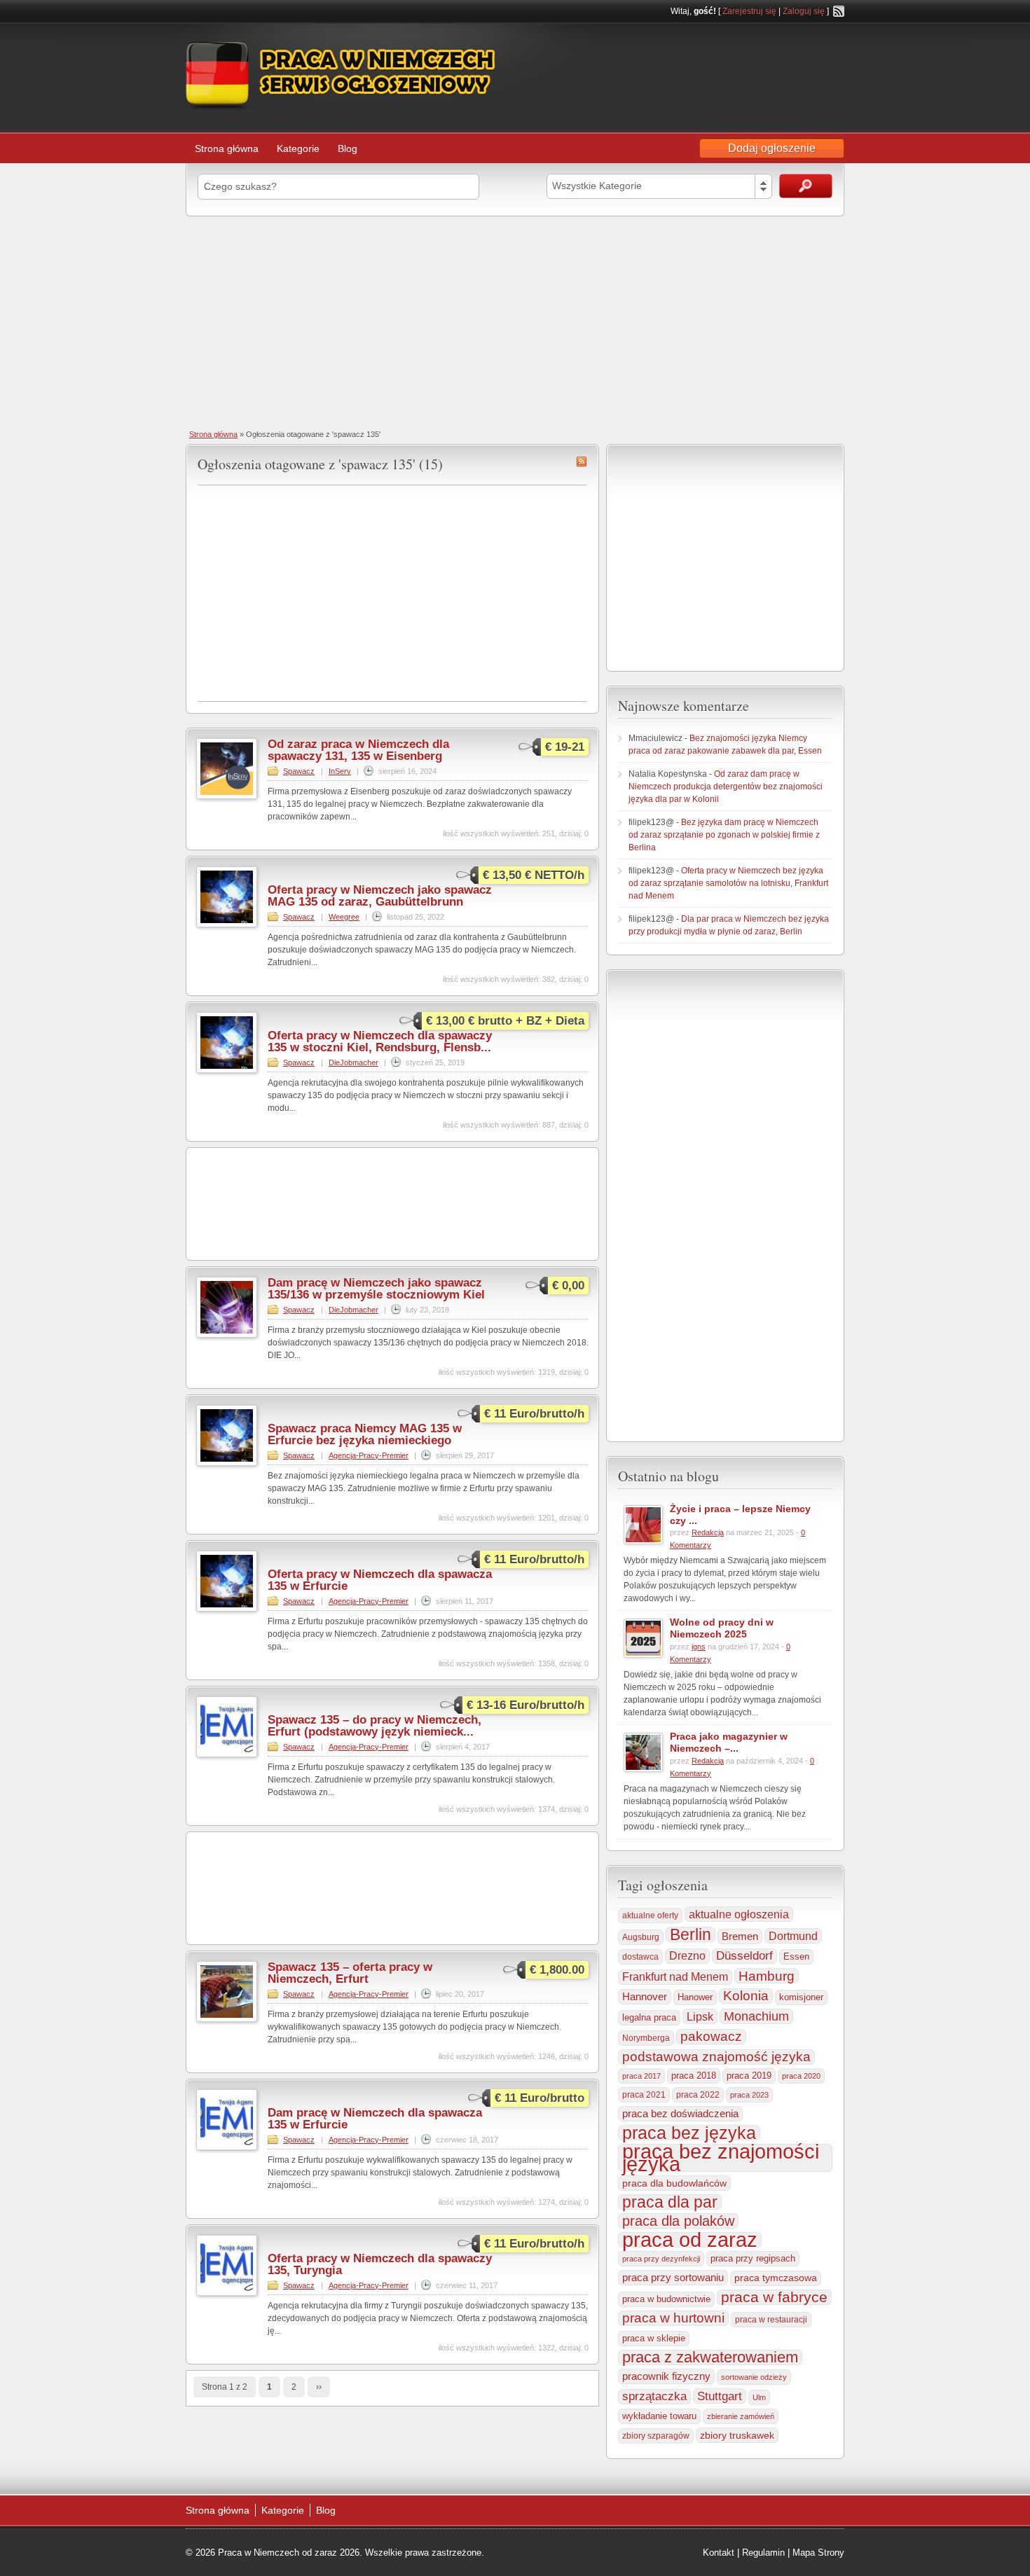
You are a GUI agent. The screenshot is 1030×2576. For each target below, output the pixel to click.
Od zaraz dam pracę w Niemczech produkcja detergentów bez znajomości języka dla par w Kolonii (726, 787)
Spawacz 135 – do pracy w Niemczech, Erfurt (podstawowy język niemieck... (375, 1726)
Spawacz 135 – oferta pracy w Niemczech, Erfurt (350, 1973)
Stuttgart (720, 2396)
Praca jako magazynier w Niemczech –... (729, 1742)
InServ (340, 771)
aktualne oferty (650, 1916)
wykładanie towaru (659, 2416)
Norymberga (646, 2038)
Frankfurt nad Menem (675, 1977)
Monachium (756, 2016)
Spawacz (299, 771)
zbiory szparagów (656, 2436)
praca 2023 (749, 2095)
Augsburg (641, 1937)
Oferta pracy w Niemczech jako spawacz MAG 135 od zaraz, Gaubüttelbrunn (380, 896)
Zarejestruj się (749, 11)
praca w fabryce (774, 2297)
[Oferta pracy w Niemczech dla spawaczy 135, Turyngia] (227, 2293)
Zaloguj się (804, 11)
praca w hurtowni (673, 2318)
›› (319, 2387)
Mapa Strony (818, 2553)
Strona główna (227, 148)
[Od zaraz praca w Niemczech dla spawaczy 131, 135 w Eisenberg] (227, 796)
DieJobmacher (353, 1062)
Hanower (695, 1997)
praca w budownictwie (666, 2299)
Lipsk (700, 2016)
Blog (348, 148)
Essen (796, 1957)
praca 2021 (644, 2095)
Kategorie (298, 148)
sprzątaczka (654, 2396)
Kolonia (746, 1996)
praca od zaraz (690, 2240)
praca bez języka (689, 2133)
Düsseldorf (744, 1956)
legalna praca (649, 2017)
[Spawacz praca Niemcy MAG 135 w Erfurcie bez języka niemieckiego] (227, 1463)
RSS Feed (839, 11)
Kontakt (719, 2553)
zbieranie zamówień (741, 2416)
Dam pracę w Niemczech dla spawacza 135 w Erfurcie (375, 2119)
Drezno (687, 1956)
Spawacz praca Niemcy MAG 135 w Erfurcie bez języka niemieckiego (365, 1434)
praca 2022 (698, 2094)
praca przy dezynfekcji (661, 2259)
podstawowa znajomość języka (716, 2057)
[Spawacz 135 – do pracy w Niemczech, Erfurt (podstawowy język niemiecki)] (227, 1754)
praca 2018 (694, 2076)
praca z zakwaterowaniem (710, 2357)
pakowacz (711, 2036)
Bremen (740, 1937)
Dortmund (793, 1936)
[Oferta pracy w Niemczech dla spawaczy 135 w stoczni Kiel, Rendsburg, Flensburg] (227, 1070)
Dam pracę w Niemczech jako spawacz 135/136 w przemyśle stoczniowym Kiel (376, 1289)
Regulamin (763, 2553)
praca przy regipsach (753, 2259)
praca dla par (670, 2202)
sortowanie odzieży (754, 2377)
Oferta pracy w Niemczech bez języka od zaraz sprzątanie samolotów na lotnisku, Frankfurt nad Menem (728, 883)
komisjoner (801, 1997)
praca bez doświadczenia (680, 2113)
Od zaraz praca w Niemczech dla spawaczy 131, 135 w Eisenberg (358, 750)
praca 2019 (749, 2076)
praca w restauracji (771, 2320)
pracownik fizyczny (666, 2376)
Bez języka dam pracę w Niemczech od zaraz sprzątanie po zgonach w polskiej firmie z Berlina (724, 835)
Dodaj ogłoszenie (772, 148)
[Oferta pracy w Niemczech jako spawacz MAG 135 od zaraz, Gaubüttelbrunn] (227, 925)
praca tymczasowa (776, 2278)
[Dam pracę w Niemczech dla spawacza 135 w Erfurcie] (227, 2147)
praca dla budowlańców (674, 2183)
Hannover (645, 1996)
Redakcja (708, 1532)
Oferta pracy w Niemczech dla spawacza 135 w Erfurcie (380, 1580)
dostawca (640, 1957)
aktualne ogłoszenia (739, 1914)
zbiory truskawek (737, 2435)
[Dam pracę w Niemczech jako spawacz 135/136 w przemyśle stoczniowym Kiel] (227, 1335)
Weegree (344, 917)
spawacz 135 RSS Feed (582, 462)
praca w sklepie (654, 2338)
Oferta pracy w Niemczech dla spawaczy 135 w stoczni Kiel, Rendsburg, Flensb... (380, 1041)
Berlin (691, 1934)
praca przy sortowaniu (673, 2277)
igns (699, 1647)
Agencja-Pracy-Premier (369, 1455)
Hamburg (767, 1976)
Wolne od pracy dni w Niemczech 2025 (722, 1628)
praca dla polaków (678, 2221)
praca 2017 (641, 2076)
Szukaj (806, 186)
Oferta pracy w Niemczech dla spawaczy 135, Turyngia (380, 2264)
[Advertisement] (515, 321)
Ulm (759, 2397)
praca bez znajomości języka (721, 2158)
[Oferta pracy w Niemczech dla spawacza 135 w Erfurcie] (227, 1609)
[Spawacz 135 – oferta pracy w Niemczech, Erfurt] (227, 2019)
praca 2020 (801, 2076)
